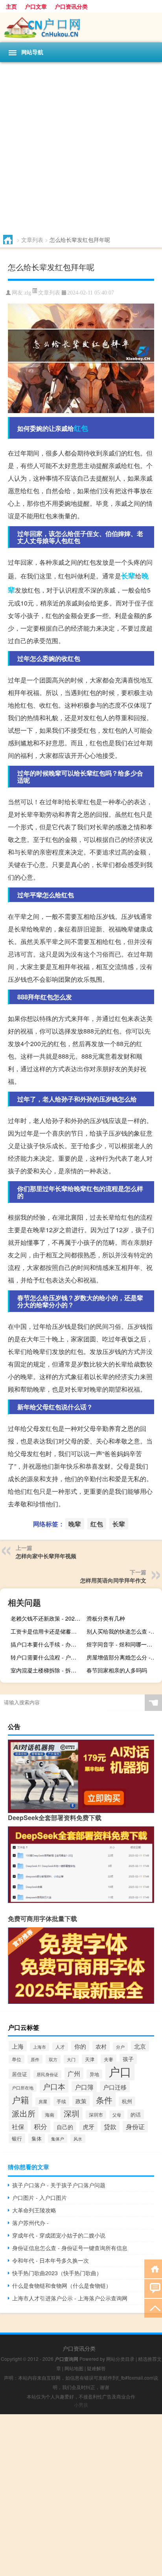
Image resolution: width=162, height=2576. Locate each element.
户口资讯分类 (71, 6)
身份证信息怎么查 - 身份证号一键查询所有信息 (70, 2248)
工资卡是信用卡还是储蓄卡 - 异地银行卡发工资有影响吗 (47, 1631)
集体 (37, 2138)
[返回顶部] (153, 2308)
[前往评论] (153, 2288)
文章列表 (32, 240)
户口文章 (36, 6)
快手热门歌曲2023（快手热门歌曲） (57, 2273)
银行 (17, 2138)
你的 (80, 2046)
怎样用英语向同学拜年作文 (113, 1580)
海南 (50, 2115)
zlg (28, 293)
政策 (81, 2101)
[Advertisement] (81, 147)
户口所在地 (23, 2088)
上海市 (40, 2047)
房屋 (43, 2101)
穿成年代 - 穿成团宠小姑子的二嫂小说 (59, 2235)
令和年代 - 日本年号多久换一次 (51, 2260)
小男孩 (81, 2405)
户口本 (54, 2086)
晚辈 (75, 1524)
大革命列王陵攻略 (34, 2210)
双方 (53, 2059)
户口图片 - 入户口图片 (40, 2197)
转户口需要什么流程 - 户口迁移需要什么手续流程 (47, 1657)
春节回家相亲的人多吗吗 (117, 1670)
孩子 (128, 2059)
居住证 (19, 2074)
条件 (104, 2099)
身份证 (135, 2127)
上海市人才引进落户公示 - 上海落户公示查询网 (70, 2298)
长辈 (128, 576)
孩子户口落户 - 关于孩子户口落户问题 (59, 2185)
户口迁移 (115, 2087)
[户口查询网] (81, 27)
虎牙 (88, 2127)
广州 (74, 2073)
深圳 (72, 2113)
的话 (136, 2114)
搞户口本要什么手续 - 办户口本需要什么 (47, 1644)
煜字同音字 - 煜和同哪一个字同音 (123, 1644)
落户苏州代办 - (30, 2223)
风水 (78, 2139)
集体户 (58, 2139)
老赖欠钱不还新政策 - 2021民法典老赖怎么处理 (47, 1618)
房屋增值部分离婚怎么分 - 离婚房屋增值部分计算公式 (123, 1657)
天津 (90, 2059)
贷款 (110, 2127)
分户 (120, 2047)
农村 (101, 2046)
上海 (18, 2046)
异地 (94, 2074)
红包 (81, 428)
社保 (18, 2126)
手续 (61, 2101)
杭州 (127, 2101)
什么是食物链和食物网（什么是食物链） (62, 2285)
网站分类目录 (120, 2359)
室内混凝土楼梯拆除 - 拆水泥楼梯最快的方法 (47, 1670)
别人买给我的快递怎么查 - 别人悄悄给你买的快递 (123, 1631)
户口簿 (84, 2087)
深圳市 (96, 2115)
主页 (11, 6)
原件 (35, 2059)
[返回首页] (153, 2268)
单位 (17, 2059)
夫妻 (109, 2059)
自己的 (65, 2127)
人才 (60, 2047)
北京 (140, 2046)
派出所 (24, 2113)
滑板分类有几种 (106, 1618)
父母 (117, 2115)
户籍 (20, 2099)
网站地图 (74, 2368)
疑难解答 (96, 2368)
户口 (120, 2071)
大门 (71, 2059)
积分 (40, 2126)
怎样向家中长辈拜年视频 (46, 1556)
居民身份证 (47, 2074)
